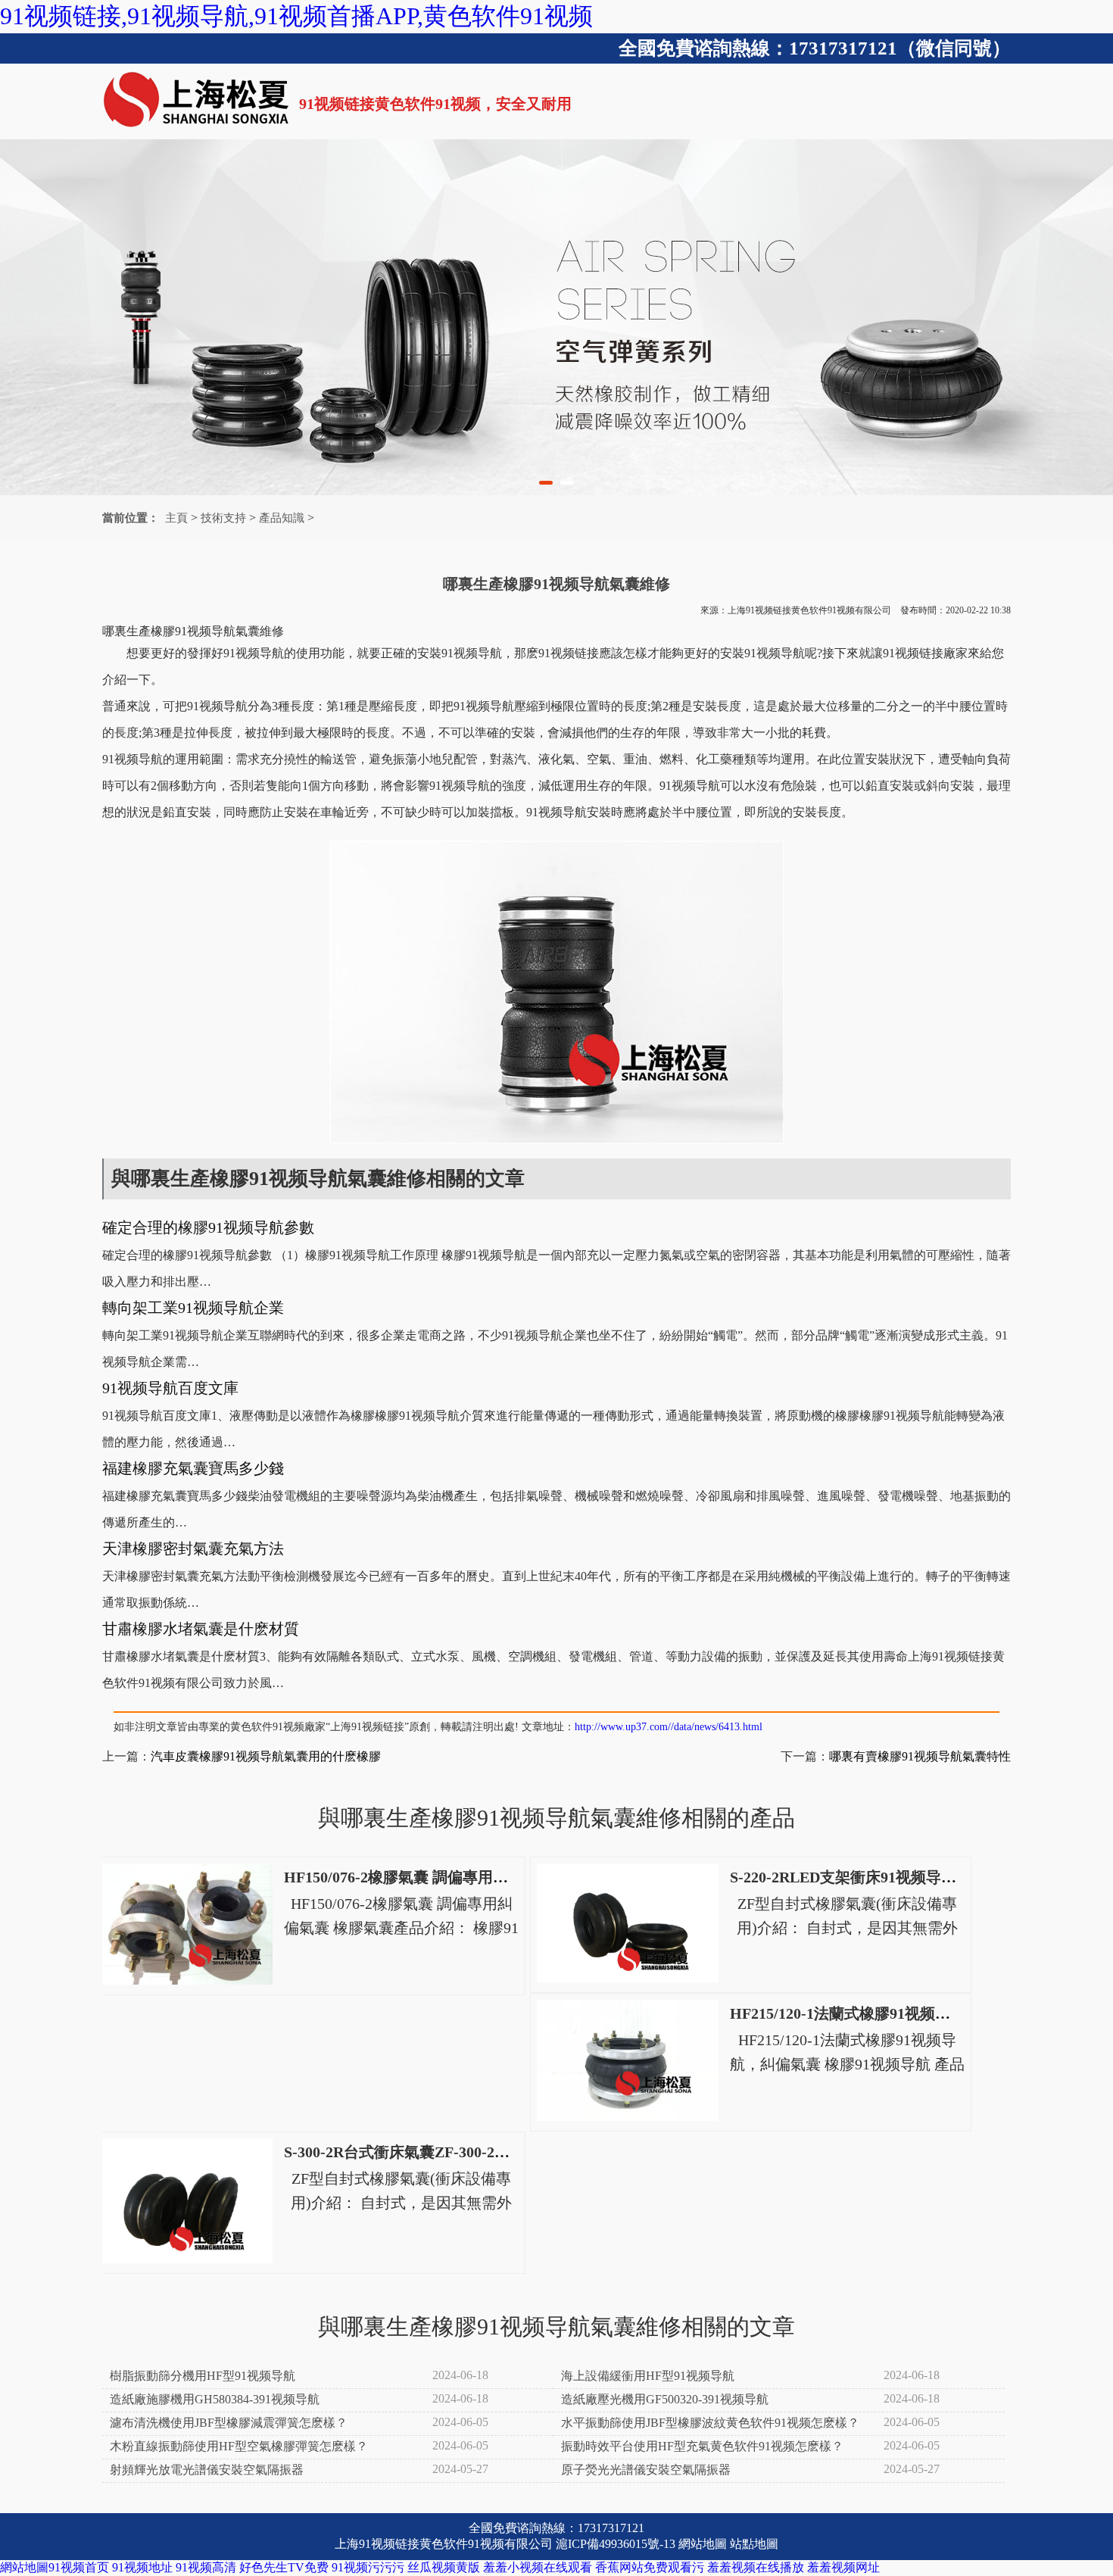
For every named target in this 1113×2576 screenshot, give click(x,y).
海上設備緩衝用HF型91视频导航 (648, 2376)
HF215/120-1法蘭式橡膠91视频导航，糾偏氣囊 (885, 2013)
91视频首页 (79, 2567)
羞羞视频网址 (843, 2567)
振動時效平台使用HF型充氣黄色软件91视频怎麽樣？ (702, 2446)
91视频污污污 (368, 2567)
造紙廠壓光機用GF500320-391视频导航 (665, 2399)
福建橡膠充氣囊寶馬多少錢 (193, 1468)
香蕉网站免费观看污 (650, 2567)
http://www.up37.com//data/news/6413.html (669, 1727)
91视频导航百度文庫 (170, 1388)
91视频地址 (142, 2567)
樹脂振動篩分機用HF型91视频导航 (203, 2376)
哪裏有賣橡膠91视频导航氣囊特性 (920, 1756)
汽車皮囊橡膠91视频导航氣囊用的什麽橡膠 (266, 1756)
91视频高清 (206, 2567)
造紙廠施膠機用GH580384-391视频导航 (215, 2399)
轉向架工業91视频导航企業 (193, 1308)
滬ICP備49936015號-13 (616, 2544)
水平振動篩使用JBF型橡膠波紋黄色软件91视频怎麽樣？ (710, 2423)
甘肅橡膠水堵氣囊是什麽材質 (201, 1629)
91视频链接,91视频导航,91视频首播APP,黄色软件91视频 (296, 16)
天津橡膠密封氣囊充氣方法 (193, 1548)
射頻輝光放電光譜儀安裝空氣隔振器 (207, 2470)
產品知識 (282, 518)
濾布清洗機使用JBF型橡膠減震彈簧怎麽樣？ (229, 2423)
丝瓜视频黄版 (444, 2567)
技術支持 (223, 518)
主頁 (176, 518)
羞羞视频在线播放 (756, 2567)
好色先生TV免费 (284, 2567)
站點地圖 (754, 2544)
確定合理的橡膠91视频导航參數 (208, 1227)
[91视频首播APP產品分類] (556, 317)
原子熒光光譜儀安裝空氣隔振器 (646, 2470)
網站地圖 (703, 2544)
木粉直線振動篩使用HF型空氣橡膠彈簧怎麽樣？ (239, 2446)
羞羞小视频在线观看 (538, 2567)
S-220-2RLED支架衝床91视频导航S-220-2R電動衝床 (903, 1877)
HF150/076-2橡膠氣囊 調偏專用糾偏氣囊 (419, 1877)
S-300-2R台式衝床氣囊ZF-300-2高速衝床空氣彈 (442, 2152)
